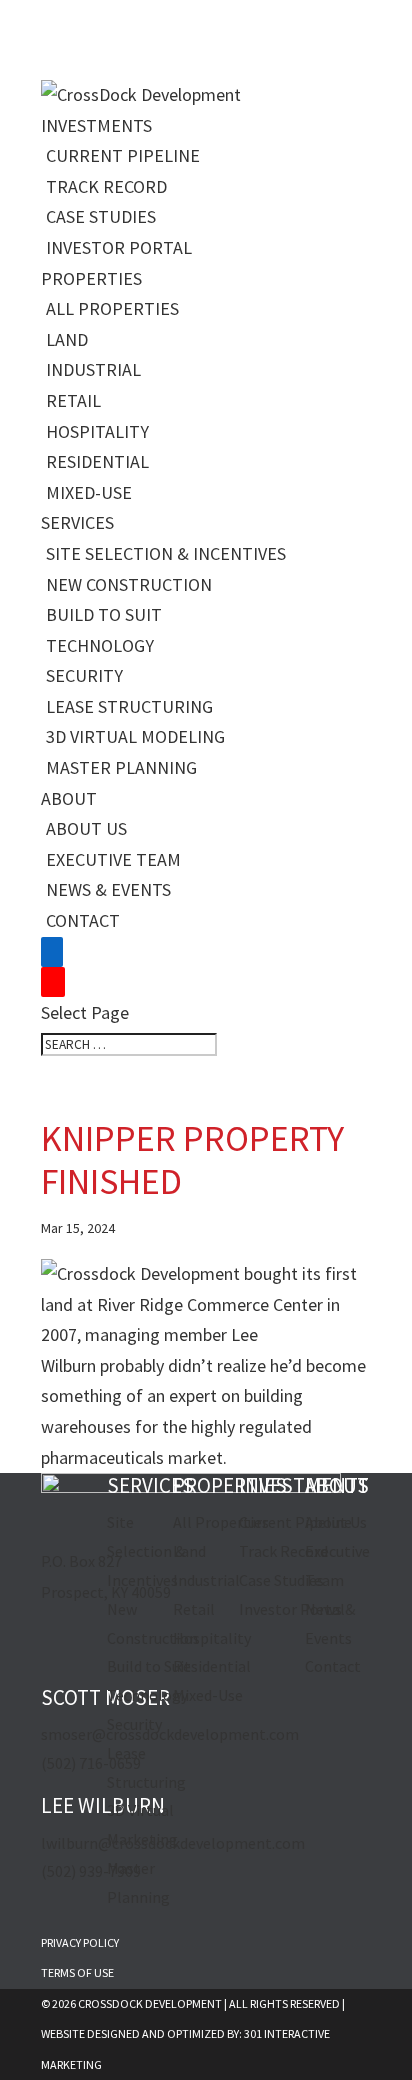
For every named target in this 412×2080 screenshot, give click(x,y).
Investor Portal (119, 247)
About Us (86, 828)
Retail (73, 400)
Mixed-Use (89, 492)
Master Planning (121, 767)
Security (84, 675)
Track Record (106, 186)
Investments (96, 125)
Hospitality (97, 431)
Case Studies (101, 216)
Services (77, 522)
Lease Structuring (129, 706)
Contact (83, 920)
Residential (97, 461)
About (69, 798)
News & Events (108, 889)
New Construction (129, 584)
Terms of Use (77, 1972)
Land (67, 339)
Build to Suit (104, 614)
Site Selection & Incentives (166, 553)
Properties (91, 278)
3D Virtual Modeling (135, 736)
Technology (100, 645)
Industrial (93, 369)
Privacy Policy (80, 1942)
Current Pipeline (123, 155)
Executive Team (113, 859)
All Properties (112, 308)
